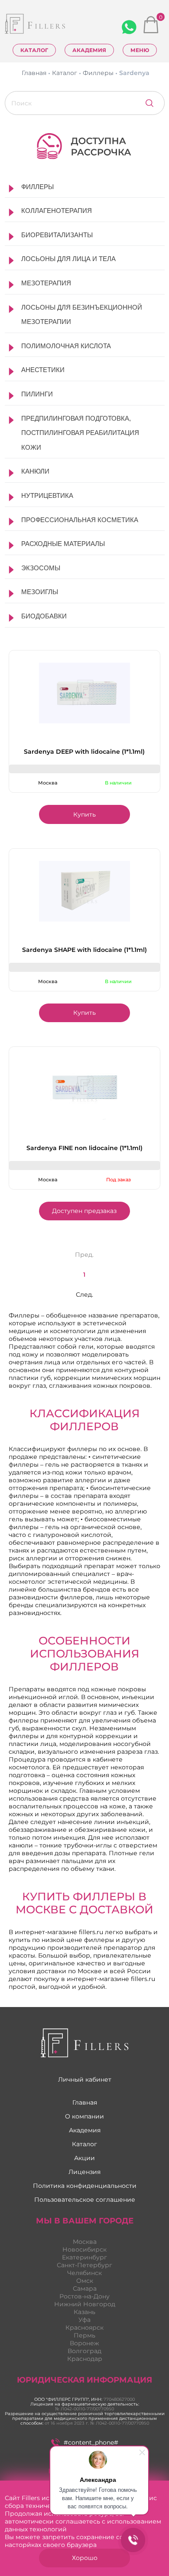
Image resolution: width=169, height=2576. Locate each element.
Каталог (34, 50)
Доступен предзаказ (84, 1211)
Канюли (35, 471)
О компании (84, 2116)
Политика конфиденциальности (85, 2186)
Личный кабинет (85, 2079)
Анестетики (43, 370)
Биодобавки (44, 616)
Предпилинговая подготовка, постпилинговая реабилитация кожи (80, 433)
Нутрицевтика (47, 495)
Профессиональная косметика (80, 520)
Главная (85, 2102)
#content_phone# (91, 2442)
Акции (84, 2158)
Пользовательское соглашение (85, 2200)
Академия (89, 50)
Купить (84, 814)
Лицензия (84, 2172)
